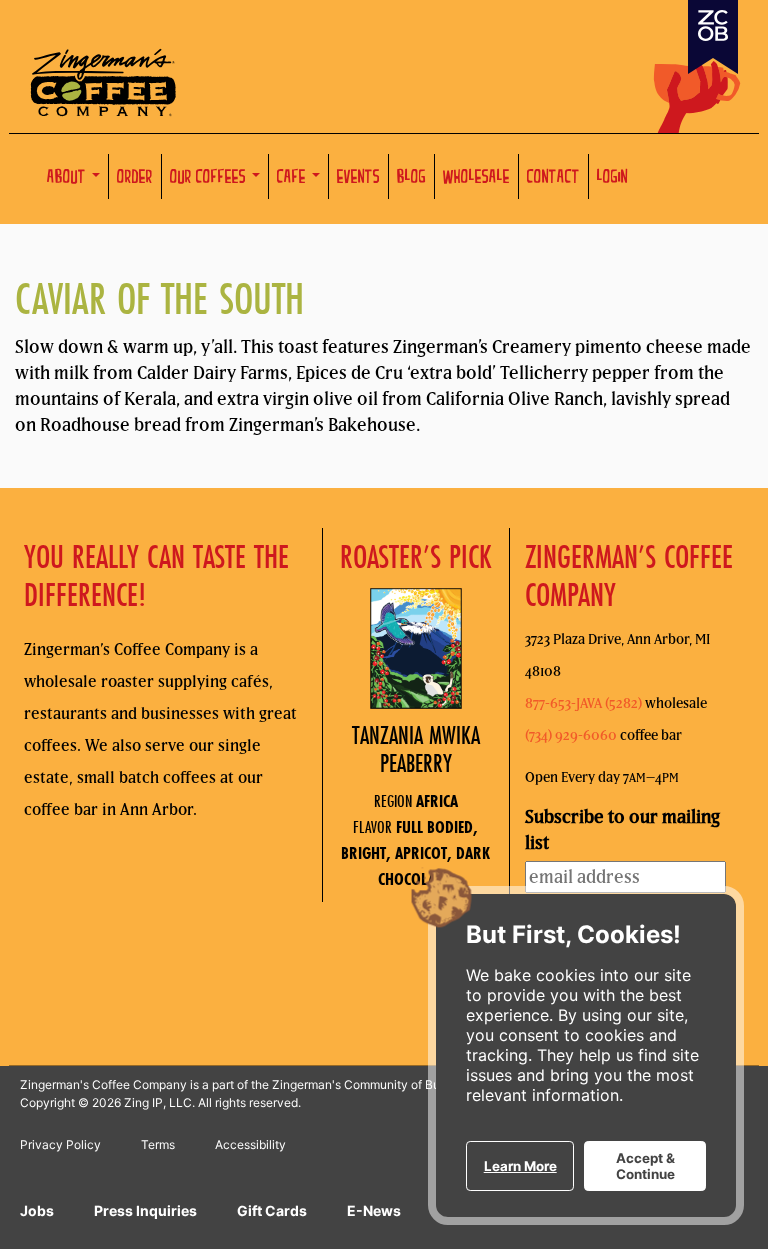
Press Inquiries (145, 1210)
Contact (553, 178)
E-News (374, 1210)
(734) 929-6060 (571, 735)
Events (358, 178)
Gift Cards (272, 1210)
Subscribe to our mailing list (622, 829)
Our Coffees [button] (210, 178)
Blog (411, 178)
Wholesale (476, 178)
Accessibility (250, 1144)
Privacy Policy (60, 1144)
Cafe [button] (293, 178)
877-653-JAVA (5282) (583, 703)
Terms (158, 1144)
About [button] (68, 178)
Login (612, 178)
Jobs (37, 1210)
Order (135, 178)
